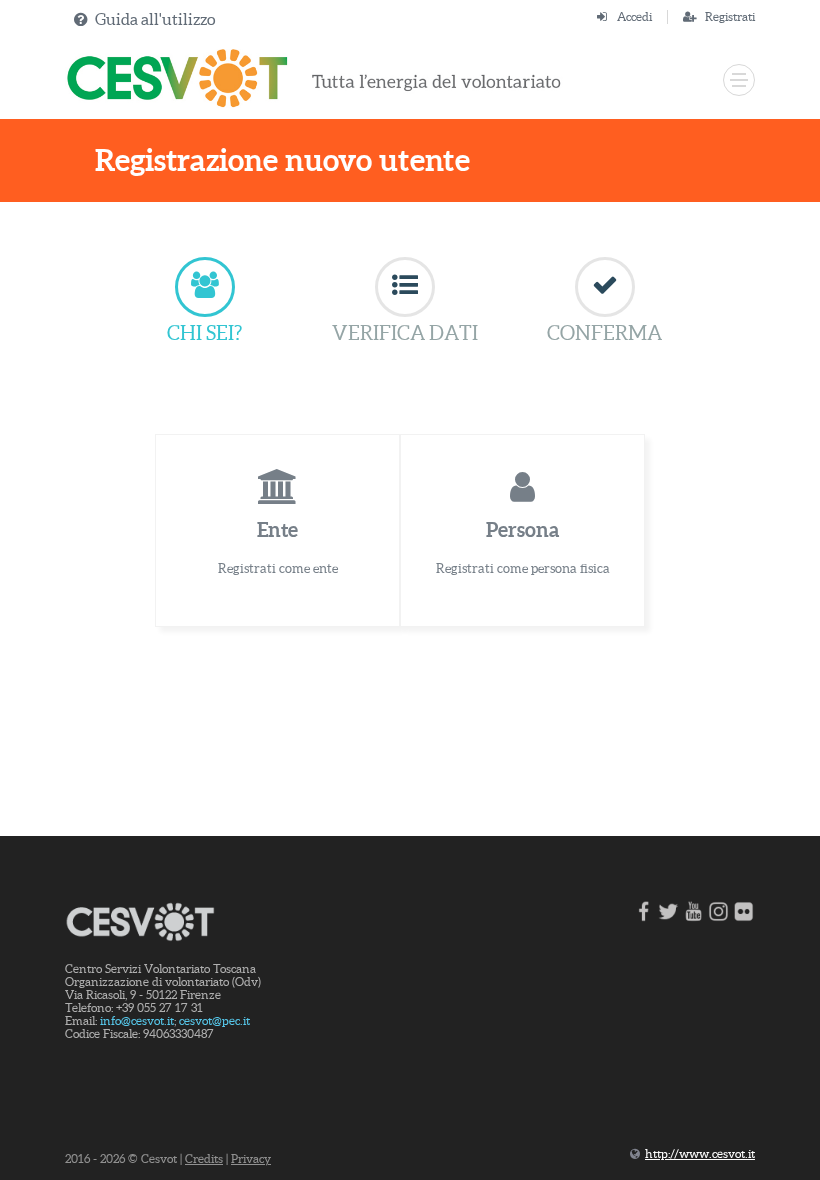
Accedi (634, 16)
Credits (204, 1158)
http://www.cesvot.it (700, 1153)
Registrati (730, 16)
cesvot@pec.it (214, 1020)
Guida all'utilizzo (155, 19)
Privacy (251, 1158)
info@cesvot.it (137, 1020)
